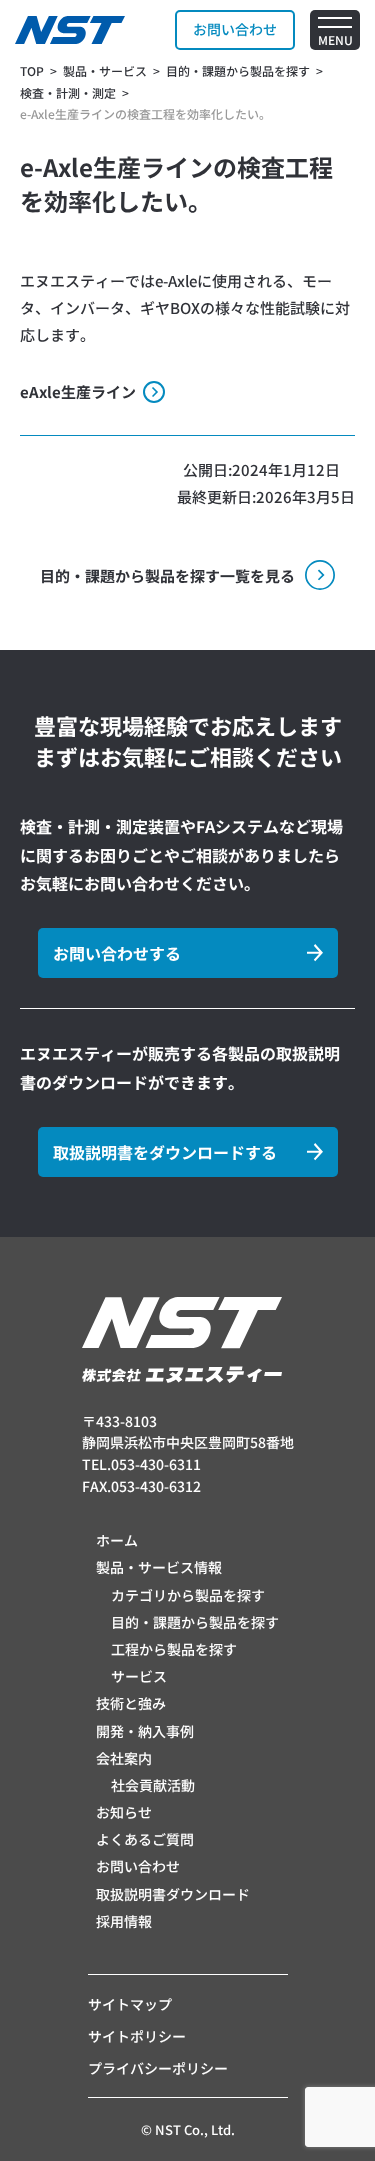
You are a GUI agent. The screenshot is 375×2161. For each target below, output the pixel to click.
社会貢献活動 (153, 1785)
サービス (139, 1676)
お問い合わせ (138, 1866)
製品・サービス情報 (159, 1567)
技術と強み (131, 1703)
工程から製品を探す (174, 1649)
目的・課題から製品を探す (195, 1622)
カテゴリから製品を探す (188, 1595)
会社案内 (124, 1758)
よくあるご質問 (145, 1839)
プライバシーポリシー (158, 2068)
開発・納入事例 (145, 1731)
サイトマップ (130, 2004)
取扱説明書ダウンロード (173, 1894)
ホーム (117, 1540)
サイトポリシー (137, 2036)
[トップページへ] (70, 30)
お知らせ (124, 1812)
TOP (32, 70)
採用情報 (124, 1921)
